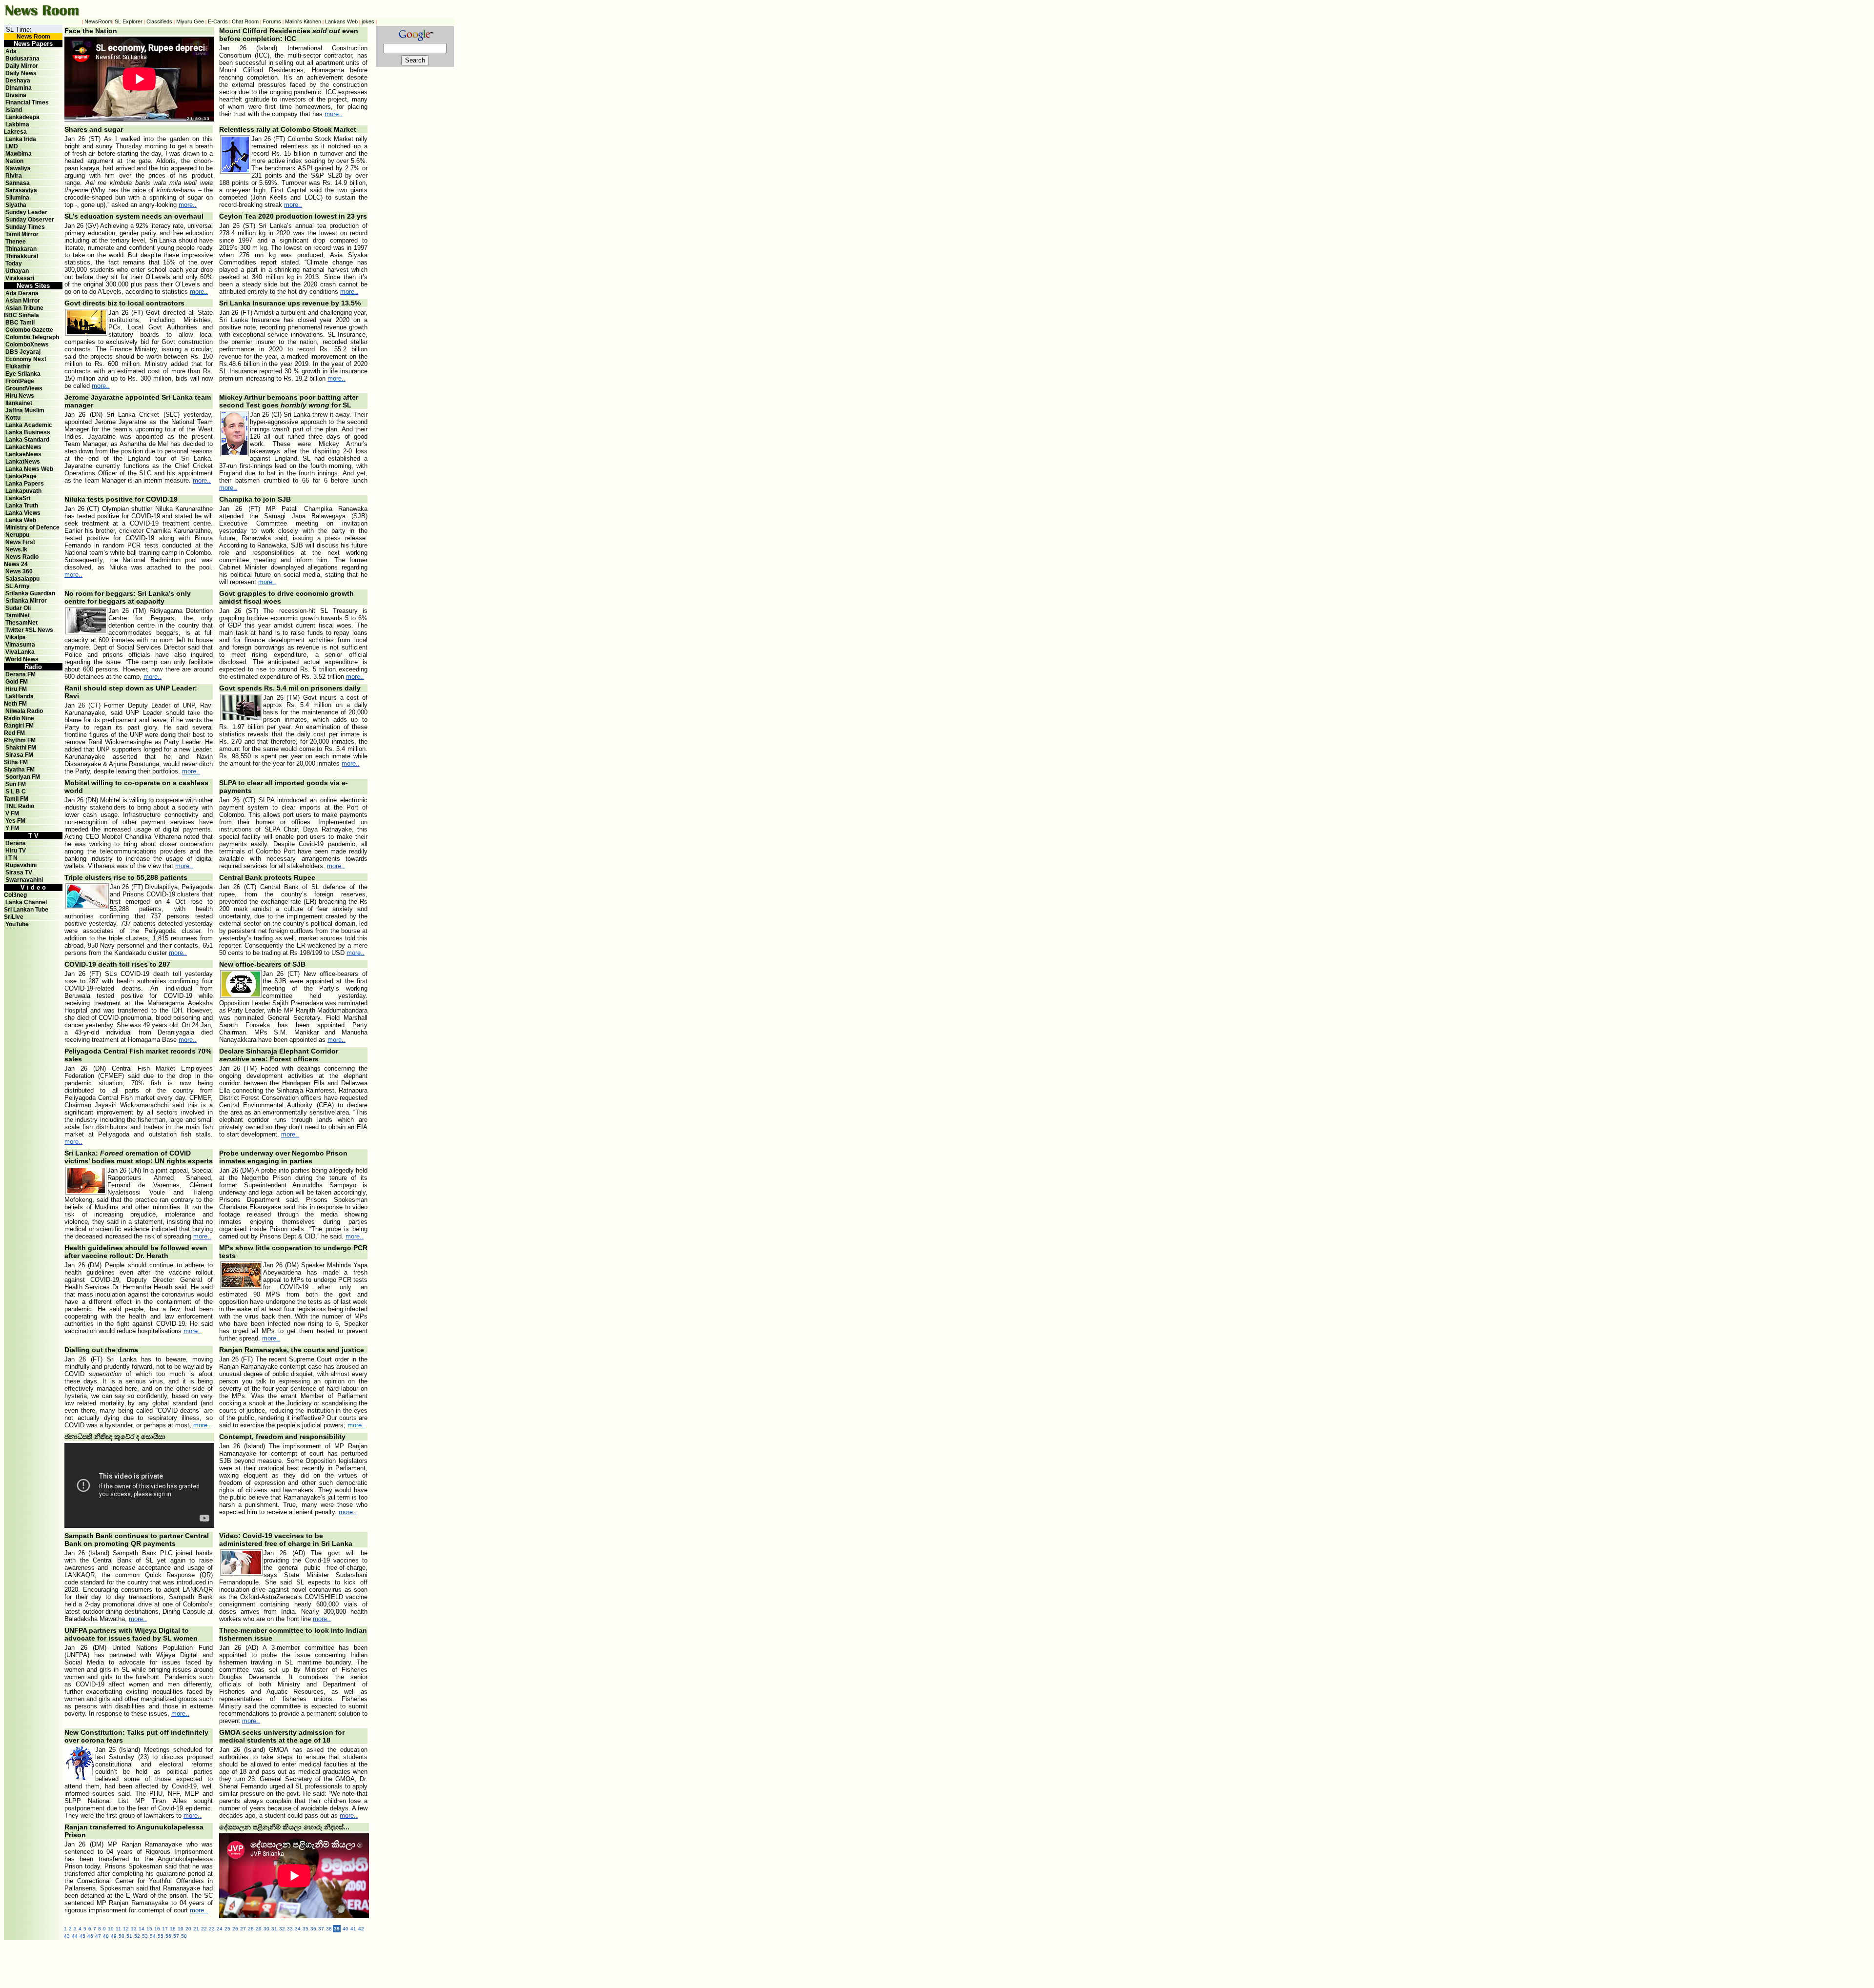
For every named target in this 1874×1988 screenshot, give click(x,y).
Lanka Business (28, 432)
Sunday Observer (30, 220)
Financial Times (27, 102)
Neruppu (17, 535)
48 (106, 1936)
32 (282, 1929)
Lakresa (15, 132)
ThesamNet (21, 623)
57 (176, 1936)
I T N (11, 858)
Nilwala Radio (24, 711)
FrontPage (20, 381)
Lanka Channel (26, 902)
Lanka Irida (21, 139)
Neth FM (15, 704)
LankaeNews (23, 454)
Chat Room (245, 21)
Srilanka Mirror (26, 601)
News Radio (22, 557)
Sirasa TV (19, 872)
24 (220, 1929)
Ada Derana (22, 293)
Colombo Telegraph (32, 337)
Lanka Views (23, 513)
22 (204, 1929)
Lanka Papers (25, 484)
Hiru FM (16, 689)
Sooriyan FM (23, 777)
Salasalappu (22, 579)
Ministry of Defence (32, 527)
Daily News (21, 73)
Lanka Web (21, 520)
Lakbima (17, 124)
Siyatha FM (19, 770)
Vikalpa (16, 637)
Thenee (16, 242)
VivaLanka (20, 652)
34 (298, 1929)
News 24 (16, 564)
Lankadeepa (22, 117)
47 (98, 1936)
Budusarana (22, 59)
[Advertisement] (277, 1962)
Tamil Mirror (22, 234)
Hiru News (20, 396)
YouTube (17, 924)
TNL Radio (20, 806)
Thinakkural (22, 256)
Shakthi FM (21, 748)
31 (274, 1929)
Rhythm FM (20, 740)
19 (181, 1929)
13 (134, 1929)
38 (329, 1929)
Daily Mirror (22, 66)
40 (346, 1929)
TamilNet (18, 615)
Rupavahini (21, 865)
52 (137, 1936)
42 (361, 1929)
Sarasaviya (21, 190)
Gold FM (17, 682)
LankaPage (21, 476)
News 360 (19, 571)
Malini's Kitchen (303, 21)
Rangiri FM (19, 726)
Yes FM (15, 821)
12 (126, 1929)
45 (82, 1936)
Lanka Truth (22, 506)
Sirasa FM (19, 755)
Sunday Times (25, 227)
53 (145, 1936)
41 (353, 1929)
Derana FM (20, 674)
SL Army (18, 586)
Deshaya (18, 81)
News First (20, 542)
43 (67, 1936)
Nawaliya (18, 168)
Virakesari (20, 278)
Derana (15, 843)
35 (306, 1929)
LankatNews (23, 462)
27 (243, 1929)
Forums (272, 21)
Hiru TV (16, 851)
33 (290, 1929)
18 (173, 1929)
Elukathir (18, 366)
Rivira (14, 176)
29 (259, 1929)
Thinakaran (21, 249)
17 (165, 1929)
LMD (12, 146)
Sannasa (18, 183)
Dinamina (19, 88)
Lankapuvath (23, 491)
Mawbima (19, 154)
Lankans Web (341, 21)
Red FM (14, 733)
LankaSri (18, 498)
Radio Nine (19, 718)
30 (266, 1929)
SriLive (14, 917)
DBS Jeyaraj (23, 352)
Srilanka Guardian (30, 593)
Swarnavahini (24, 880)
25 (227, 1929)
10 (111, 1929)
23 (212, 1929)
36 (313, 1929)
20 (188, 1929)
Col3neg (15, 895)
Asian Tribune (24, 308)
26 (235, 1929)
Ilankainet (19, 403)
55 (161, 1936)
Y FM (12, 828)
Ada (11, 51)
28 (251, 1929)
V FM (12, 813)
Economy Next (26, 359)
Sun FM (16, 784)
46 (90, 1936)
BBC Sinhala (21, 315)
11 (118, 1929)
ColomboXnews (27, 345)
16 (157, 1929)
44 (75, 1936)
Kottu (13, 418)
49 (114, 1936)
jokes (368, 21)
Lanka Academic (29, 425)
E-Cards (218, 21)
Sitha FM (16, 762)
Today (14, 264)
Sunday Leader (26, 212)
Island (14, 110)
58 (184, 1936)
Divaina (16, 95)
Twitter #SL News (29, 630)
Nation (14, 161)
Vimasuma (20, 645)
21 (196, 1929)
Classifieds (159, 21)
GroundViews (24, 388)
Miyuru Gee (190, 21)
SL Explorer (129, 21)
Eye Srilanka (23, 374)
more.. (334, 114)
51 (129, 1936)
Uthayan (17, 271)
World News (22, 659)
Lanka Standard (27, 440)
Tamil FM (16, 799)
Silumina (17, 198)
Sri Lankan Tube (26, 910)
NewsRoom (98, 21)
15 (149, 1929)
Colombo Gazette (29, 330)
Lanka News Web (29, 469)
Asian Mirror (23, 301)
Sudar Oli (18, 608)
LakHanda (20, 696)
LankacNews (23, 447)
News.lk (16, 549)
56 (168, 1936)
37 (321, 1929)
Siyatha (16, 205)
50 (122, 1936)
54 (153, 1936)
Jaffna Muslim (25, 410)
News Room (33, 37)
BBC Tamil (20, 323)
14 (142, 1929)
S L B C (16, 791)
